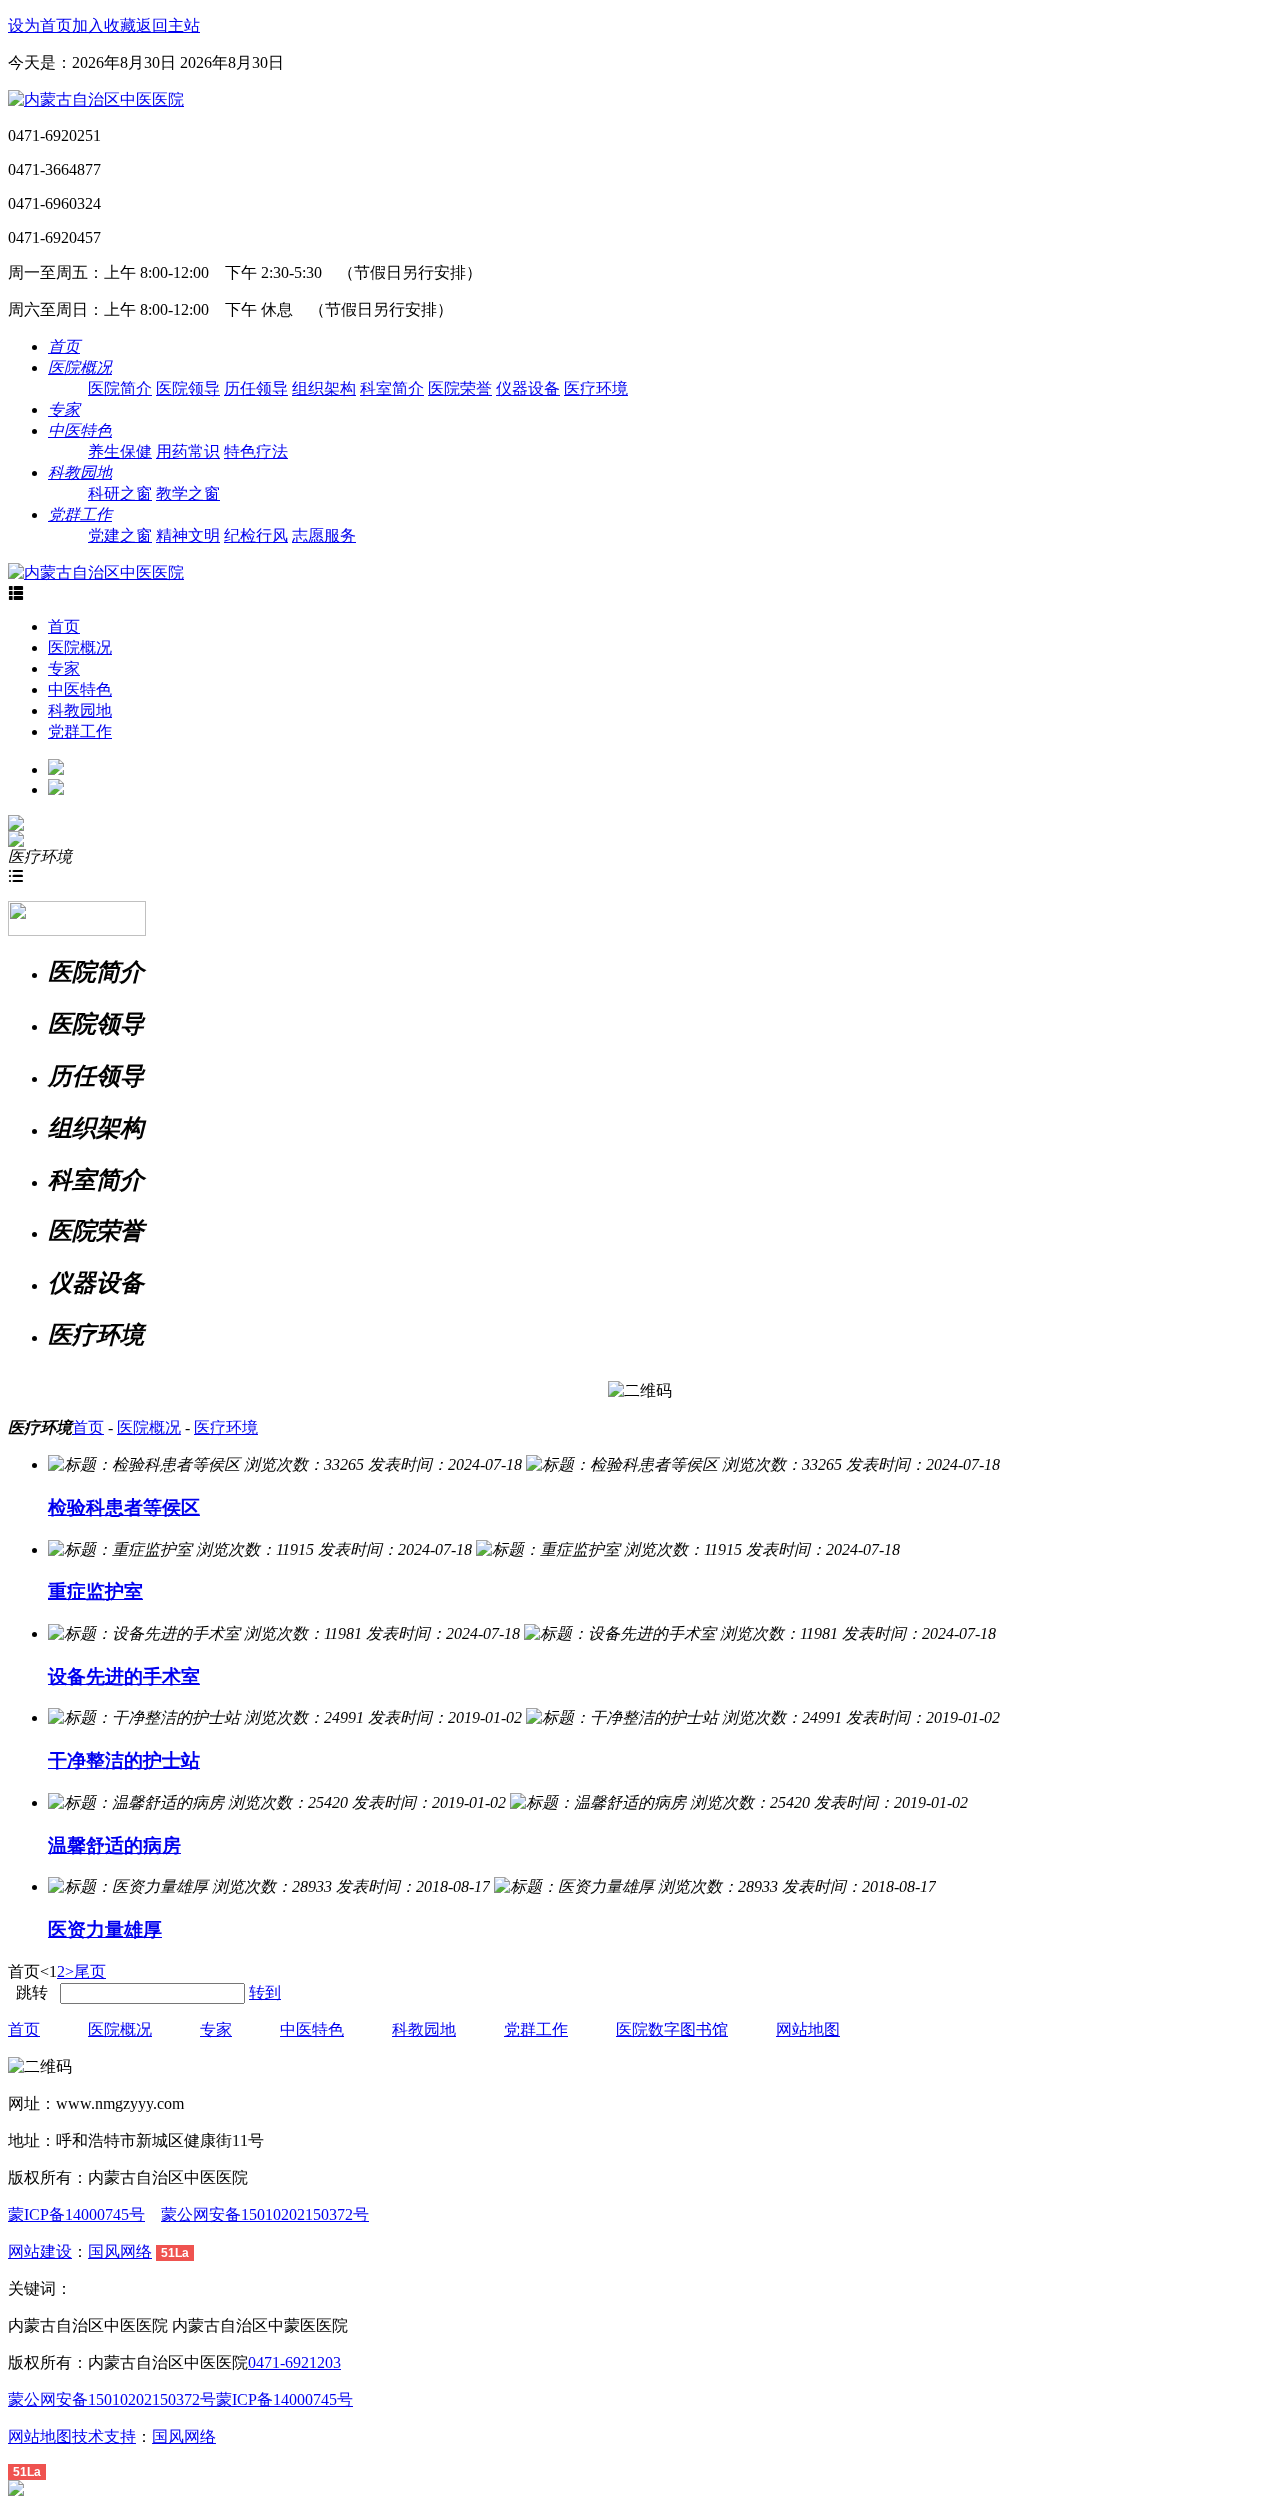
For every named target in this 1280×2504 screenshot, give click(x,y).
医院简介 (120, 388)
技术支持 (104, 2436)
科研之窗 (120, 493)
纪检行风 (256, 535)
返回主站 (168, 25)
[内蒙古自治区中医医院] (96, 99)
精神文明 (188, 535)
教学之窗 (188, 493)
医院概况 (80, 647)
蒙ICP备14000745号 (76, 2214)
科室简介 (392, 388)
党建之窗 (120, 535)
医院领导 (188, 388)
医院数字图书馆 (672, 2029)
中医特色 (80, 689)
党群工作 (80, 731)
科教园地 (80, 710)
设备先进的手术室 (124, 1676)
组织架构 (324, 388)
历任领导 (256, 388)
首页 (64, 626)
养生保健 (120, 451)
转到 (265, 1992)
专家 (64, 668)
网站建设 (40, 2251)
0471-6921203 (294, 2362)
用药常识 (188, 451)
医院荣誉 (460, 388)
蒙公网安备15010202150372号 (265, 2214)
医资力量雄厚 (105, 1929)
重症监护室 (95, 1591)
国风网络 (120, 2251)
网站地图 (808, 2029)
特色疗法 (256, 451)
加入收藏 (104, 25)
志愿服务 (324, 535)
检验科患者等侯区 (124, 1507)
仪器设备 (528, 388)
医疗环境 (596, 388)
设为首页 (40, 25)
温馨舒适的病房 (114, 1845)
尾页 (90, 1971)
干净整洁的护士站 (124, 1760)
